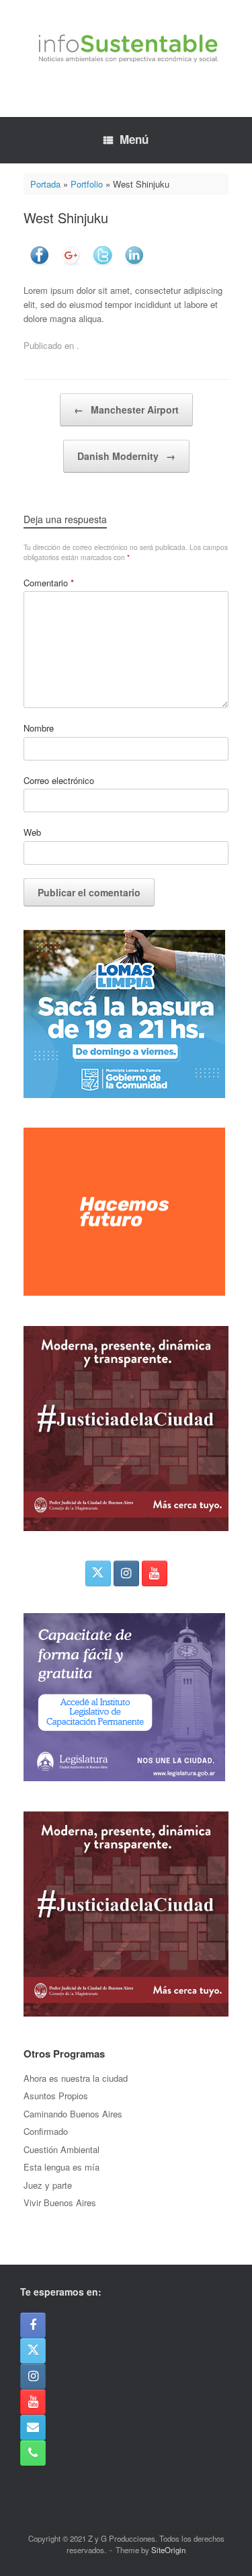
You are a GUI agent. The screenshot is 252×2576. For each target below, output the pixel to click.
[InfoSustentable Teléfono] (33, 2453)
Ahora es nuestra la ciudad (76, 2078)
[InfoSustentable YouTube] (155, 1573)
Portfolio (87, 184)
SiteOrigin (168, 2550)
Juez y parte (48, 2185)
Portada (45, 184)
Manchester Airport (126, 409)
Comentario (49, 583)
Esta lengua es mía (61, 2167)
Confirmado (46, 2131)
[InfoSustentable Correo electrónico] (33, 2427)
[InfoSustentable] (126, 48)
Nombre (39, 728)
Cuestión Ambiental (61, 2149)
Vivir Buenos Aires (60, 2202)
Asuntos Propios (56, 2096)
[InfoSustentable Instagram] (126, 1573)
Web (32, 832)
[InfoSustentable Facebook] (33, 2325)
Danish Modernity (126, 456)
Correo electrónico (59, 780)
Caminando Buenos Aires (73, 2114)
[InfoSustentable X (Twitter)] (98, 1573)
